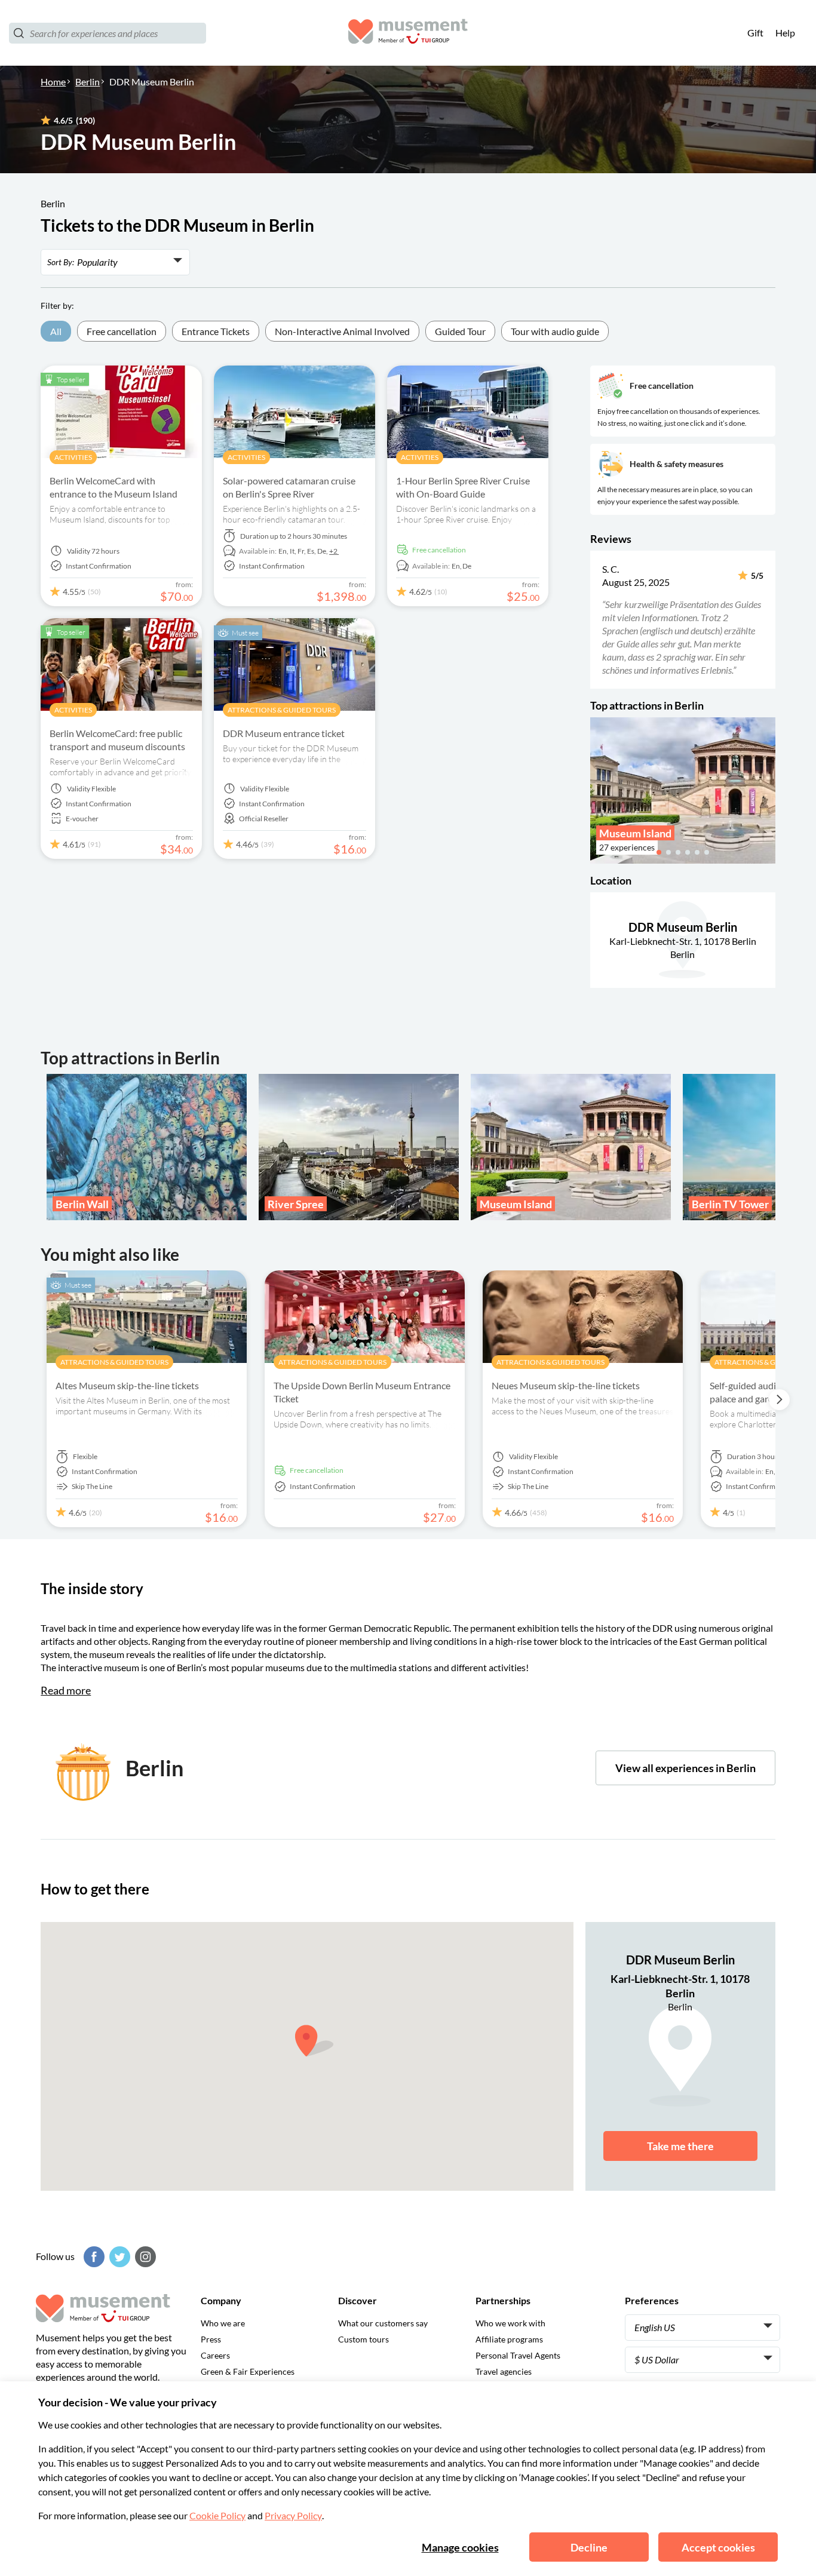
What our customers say (383, 2323)
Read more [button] (66, 1690)
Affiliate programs (509, 2339)
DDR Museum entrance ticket (284, 733)
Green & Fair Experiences (248, 2371)
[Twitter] (118, 2257)
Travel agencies (504, 2371)
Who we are (223, 2323)
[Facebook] (93, 2257)
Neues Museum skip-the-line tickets (566, 1385)
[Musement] (408, 33)
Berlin (88, 82)
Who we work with (510, 2323)
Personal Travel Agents (518, 2355)
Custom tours (363, 2339)
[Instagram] (144, 2257)
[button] (598, 619)
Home (53, 82)
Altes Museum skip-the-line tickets (127, 1385)
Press (211, 2339)
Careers (215, 2355)
